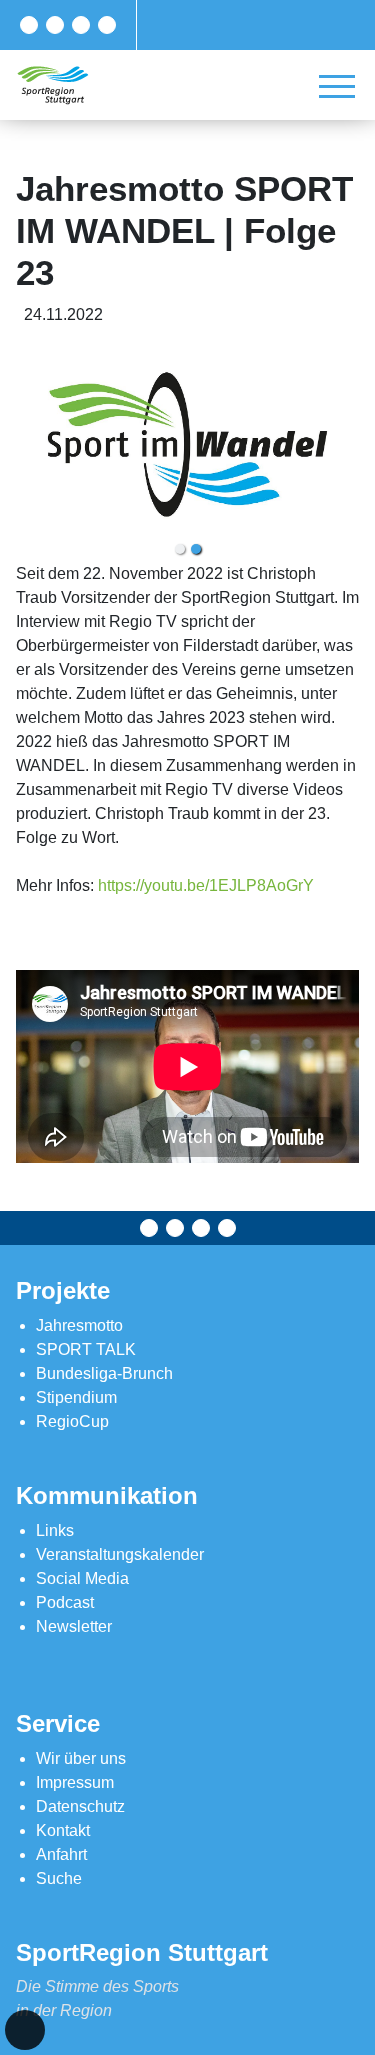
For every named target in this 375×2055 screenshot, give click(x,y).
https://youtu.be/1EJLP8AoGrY (206, 885)
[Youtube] (107, 25)
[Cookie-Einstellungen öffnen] (25, 2030)
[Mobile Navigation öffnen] (337, 86)
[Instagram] (81, 25)
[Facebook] (29, 25)
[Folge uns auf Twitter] (55, 25)
